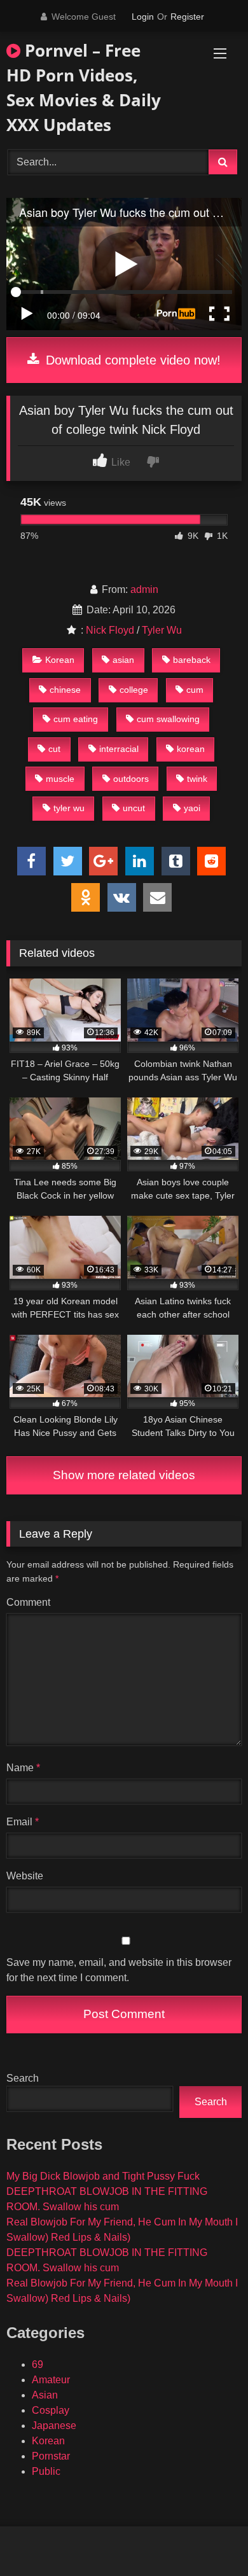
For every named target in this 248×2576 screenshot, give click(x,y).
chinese (65, 690)
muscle (60, 779)
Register (187, 17)
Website (25, 1876)
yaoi (192, 808)
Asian (45, 2395)
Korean (60, 660)
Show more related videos (124, 1475)
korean (191, 749)
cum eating (76, 719)
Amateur (51, 2380)
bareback (192, 660)
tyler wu (69, 808)
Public (46, 2471)
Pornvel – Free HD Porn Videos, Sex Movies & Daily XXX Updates (84, 87)
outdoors (131, 779)
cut (54, 749)
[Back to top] (209, 2538)
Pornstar (51, 2456)
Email (23, 1822)
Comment (28, 1602)
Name (23, 1768)
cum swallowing (168, 719)
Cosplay (51, 2410)
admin (144, 589)
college (134, 690)
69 (38, 2364)
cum (195, 690)
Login (143, 17)
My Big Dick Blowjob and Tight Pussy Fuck (103, 2176)
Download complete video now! (131, 360)
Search (23, 2078)
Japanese (54, 2426)
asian (123, 660)
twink (197, 779)
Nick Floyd (110, 630)
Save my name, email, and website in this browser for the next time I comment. (119, 1970)
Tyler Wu (162, 630)
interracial (119, 749)
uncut (134, 808)
